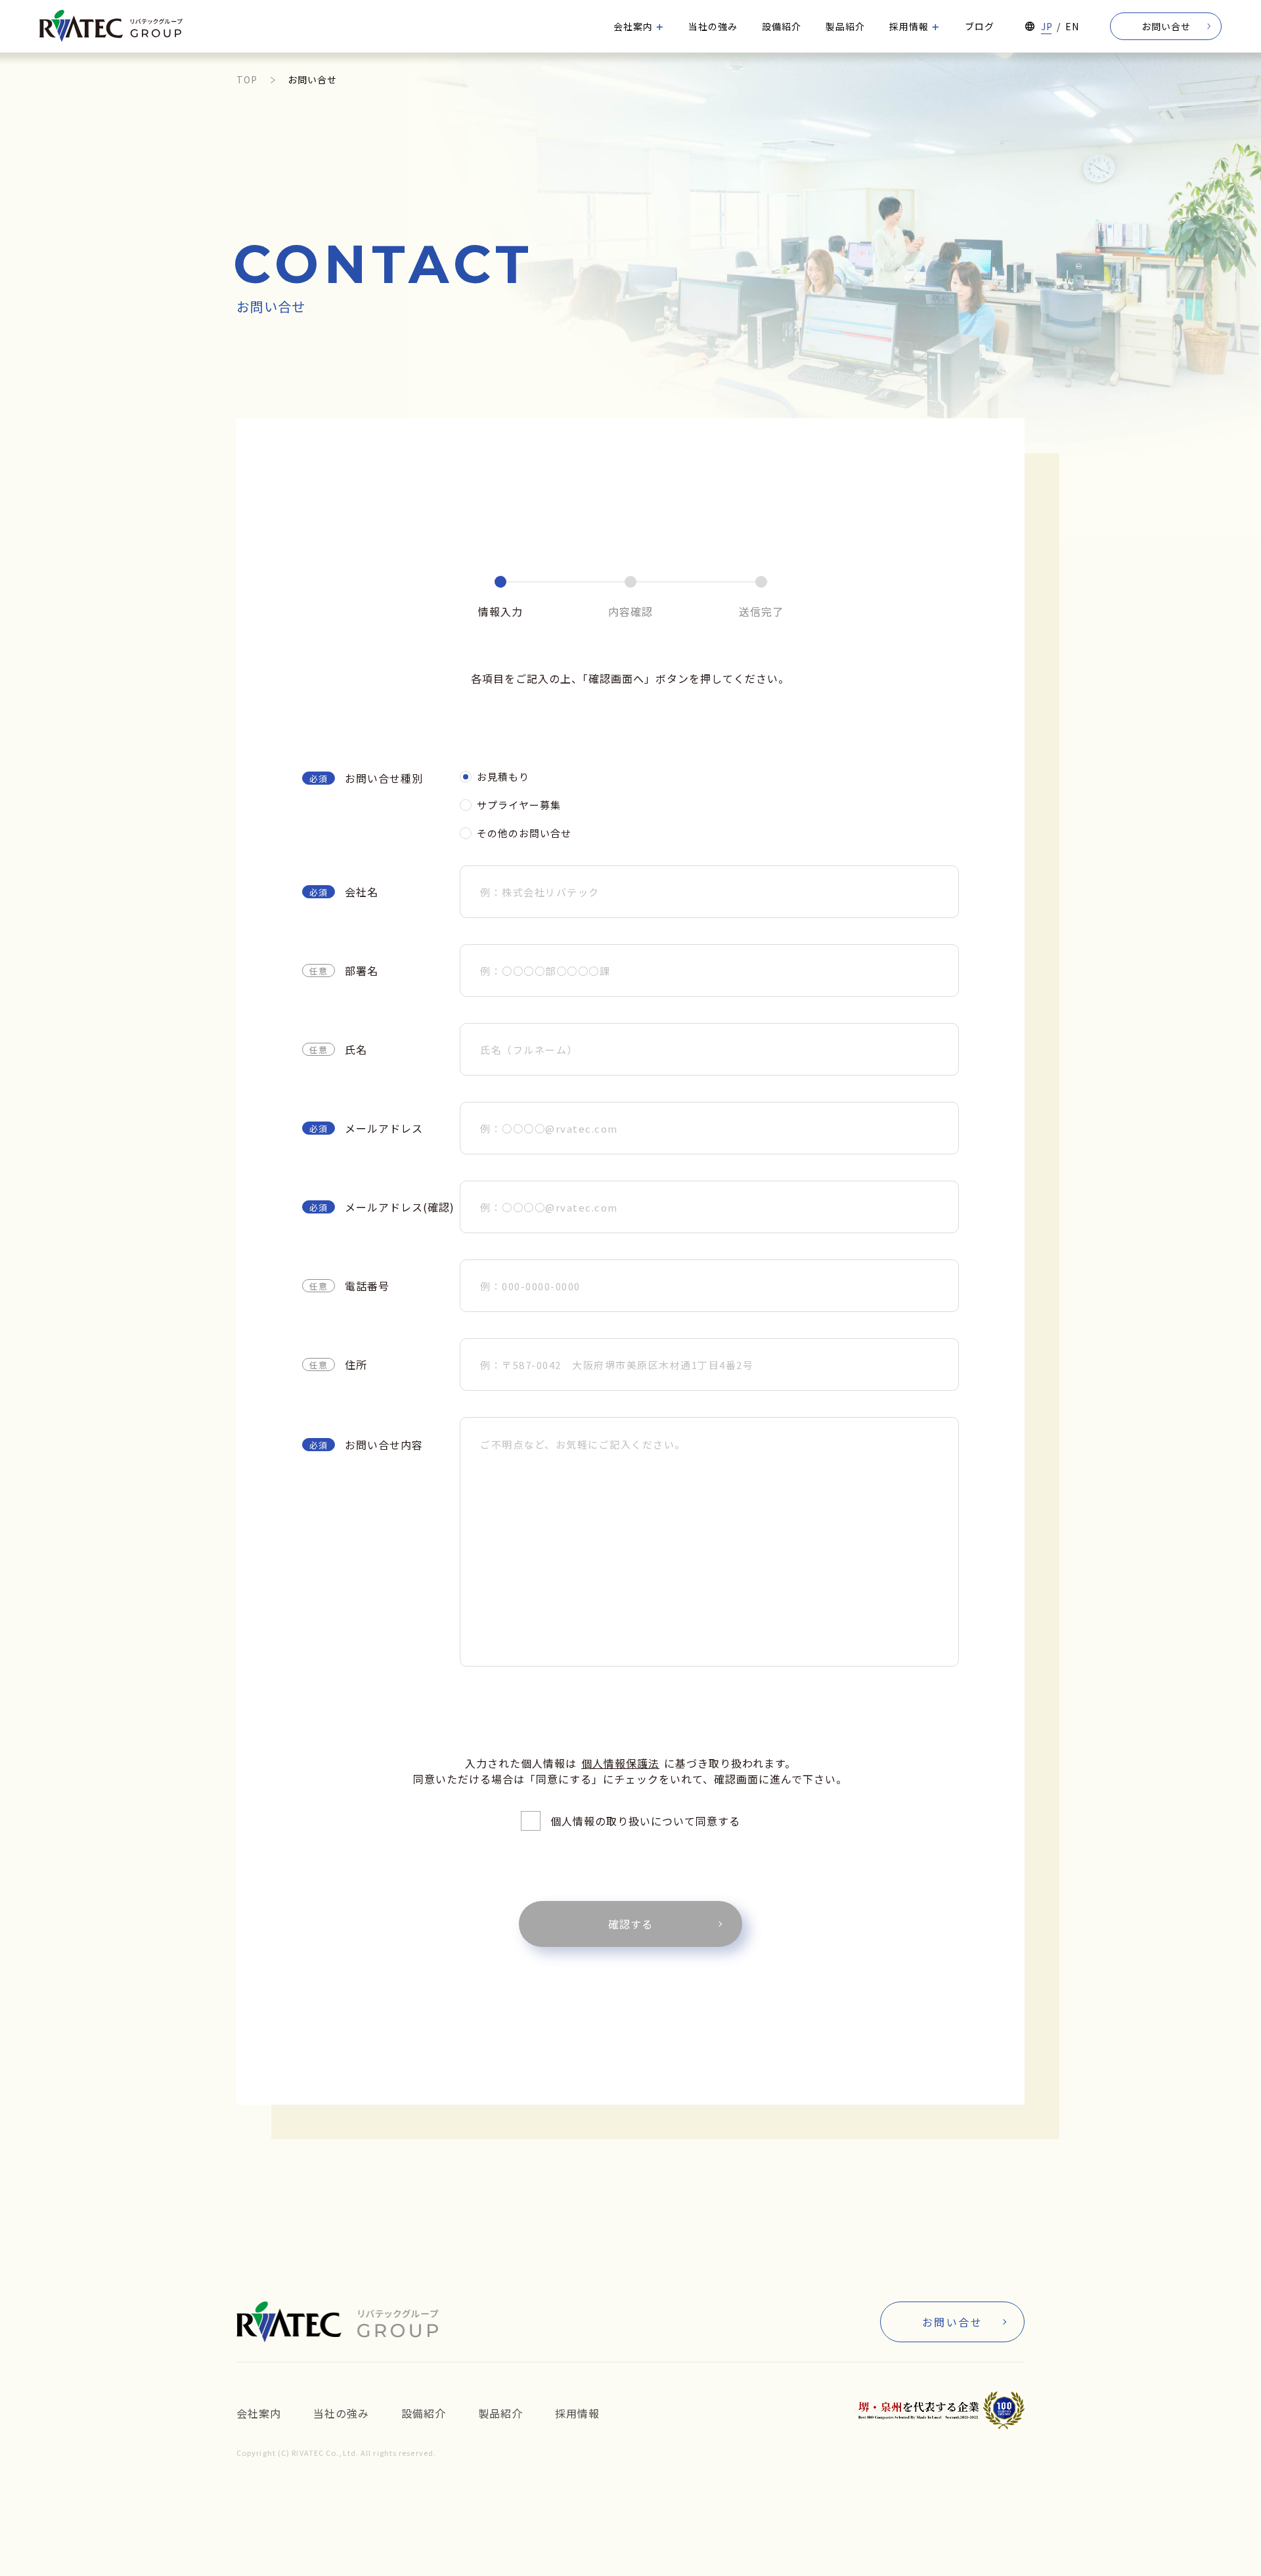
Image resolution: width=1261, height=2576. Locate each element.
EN (1072, 26)
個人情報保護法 (620, 1763)
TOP (247, 79)
